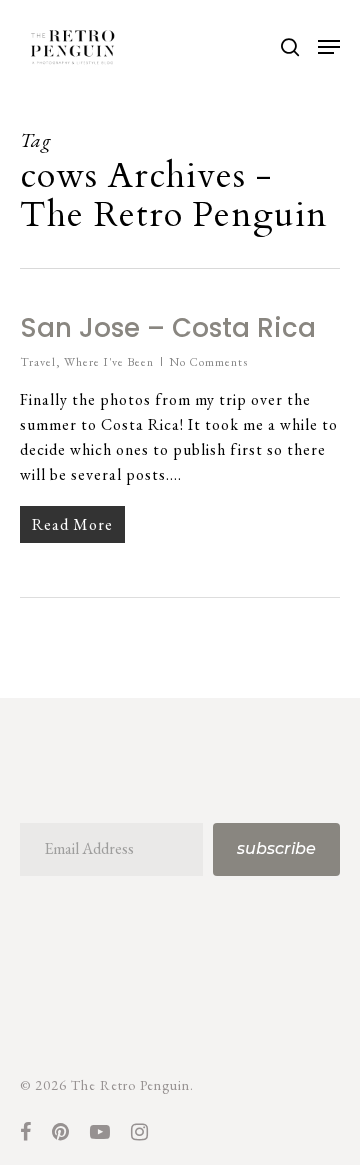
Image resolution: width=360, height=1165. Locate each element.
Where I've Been (109, 362)
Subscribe (276, 848)
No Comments (208, 362)
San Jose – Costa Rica (168, 328)
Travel (38, 362)
